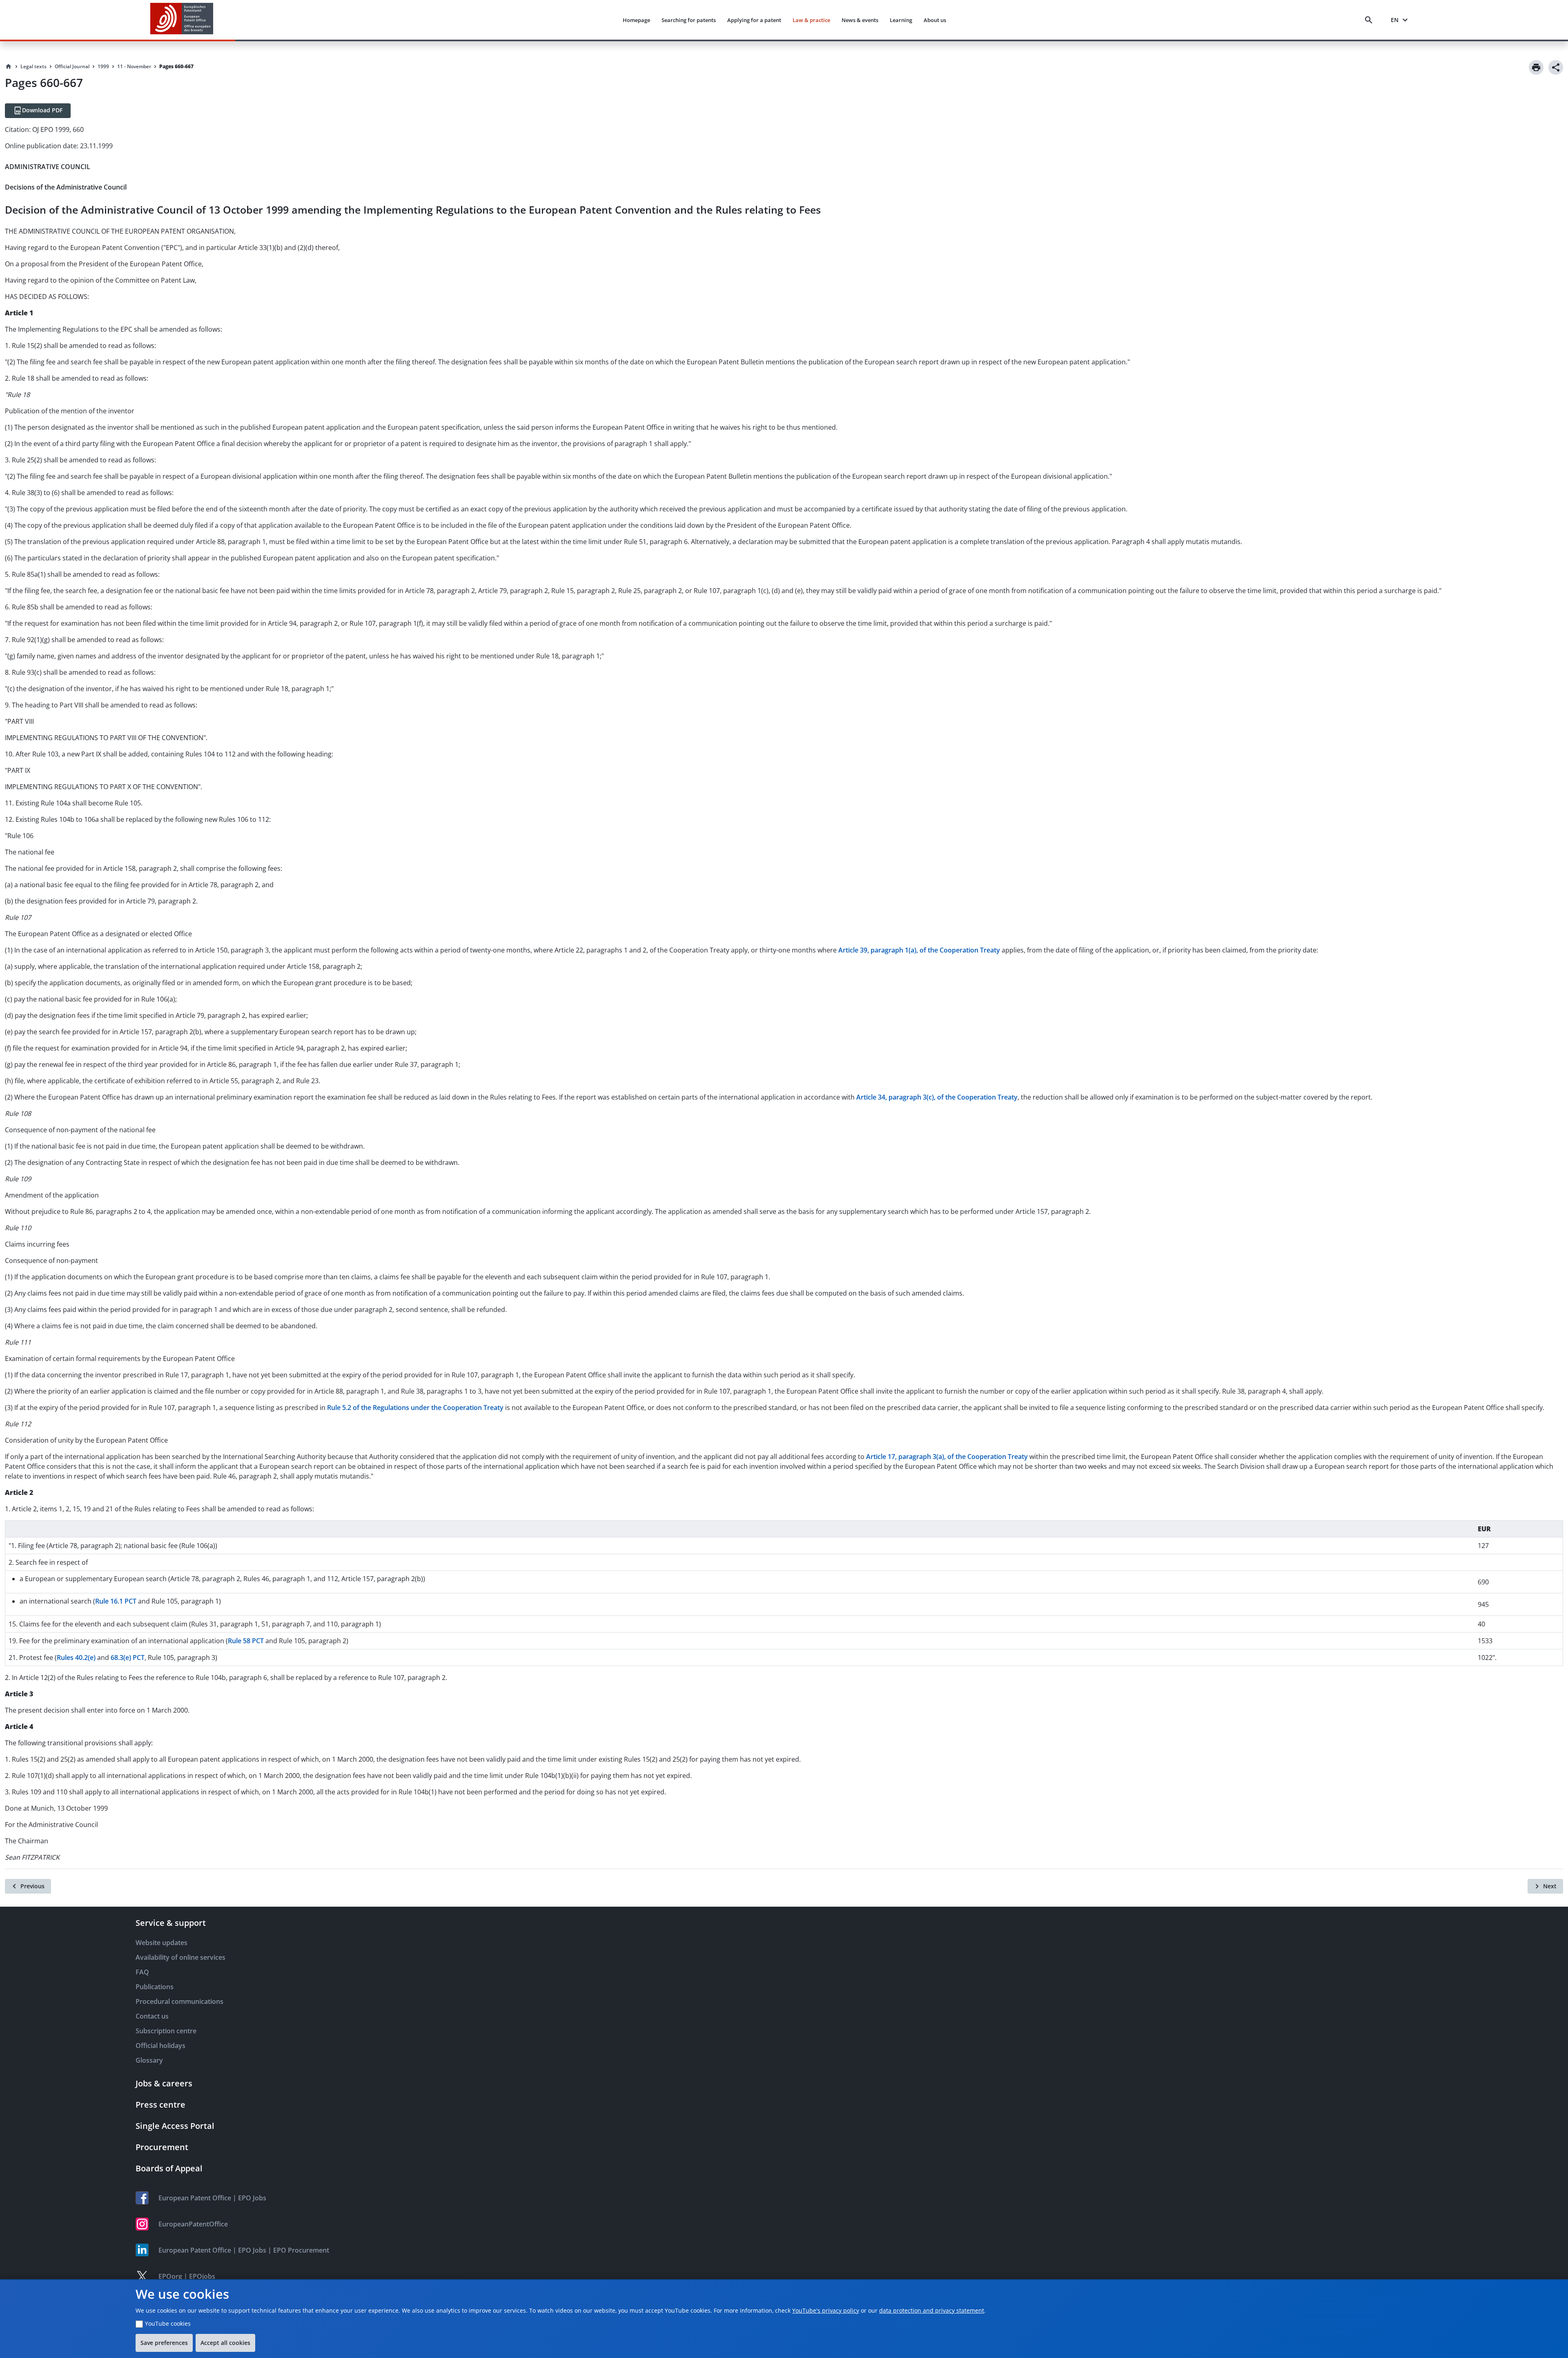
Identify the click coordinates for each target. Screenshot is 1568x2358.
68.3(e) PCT (128, 1658)
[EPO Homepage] (182, 20)
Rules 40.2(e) (76, 1658)
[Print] (1536, 67)
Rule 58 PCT (246, 1641)
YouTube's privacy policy (826, 2310)
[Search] (1370, 20)
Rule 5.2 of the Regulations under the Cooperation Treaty (415, 1408)
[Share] (1556, 67)
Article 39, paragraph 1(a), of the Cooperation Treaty (919, 950)
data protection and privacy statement (932, 2310)
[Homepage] (9, 67)
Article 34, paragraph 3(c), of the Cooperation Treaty (937, 1097)
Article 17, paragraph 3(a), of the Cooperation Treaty (947, 1457)
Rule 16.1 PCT (116, 1601)
